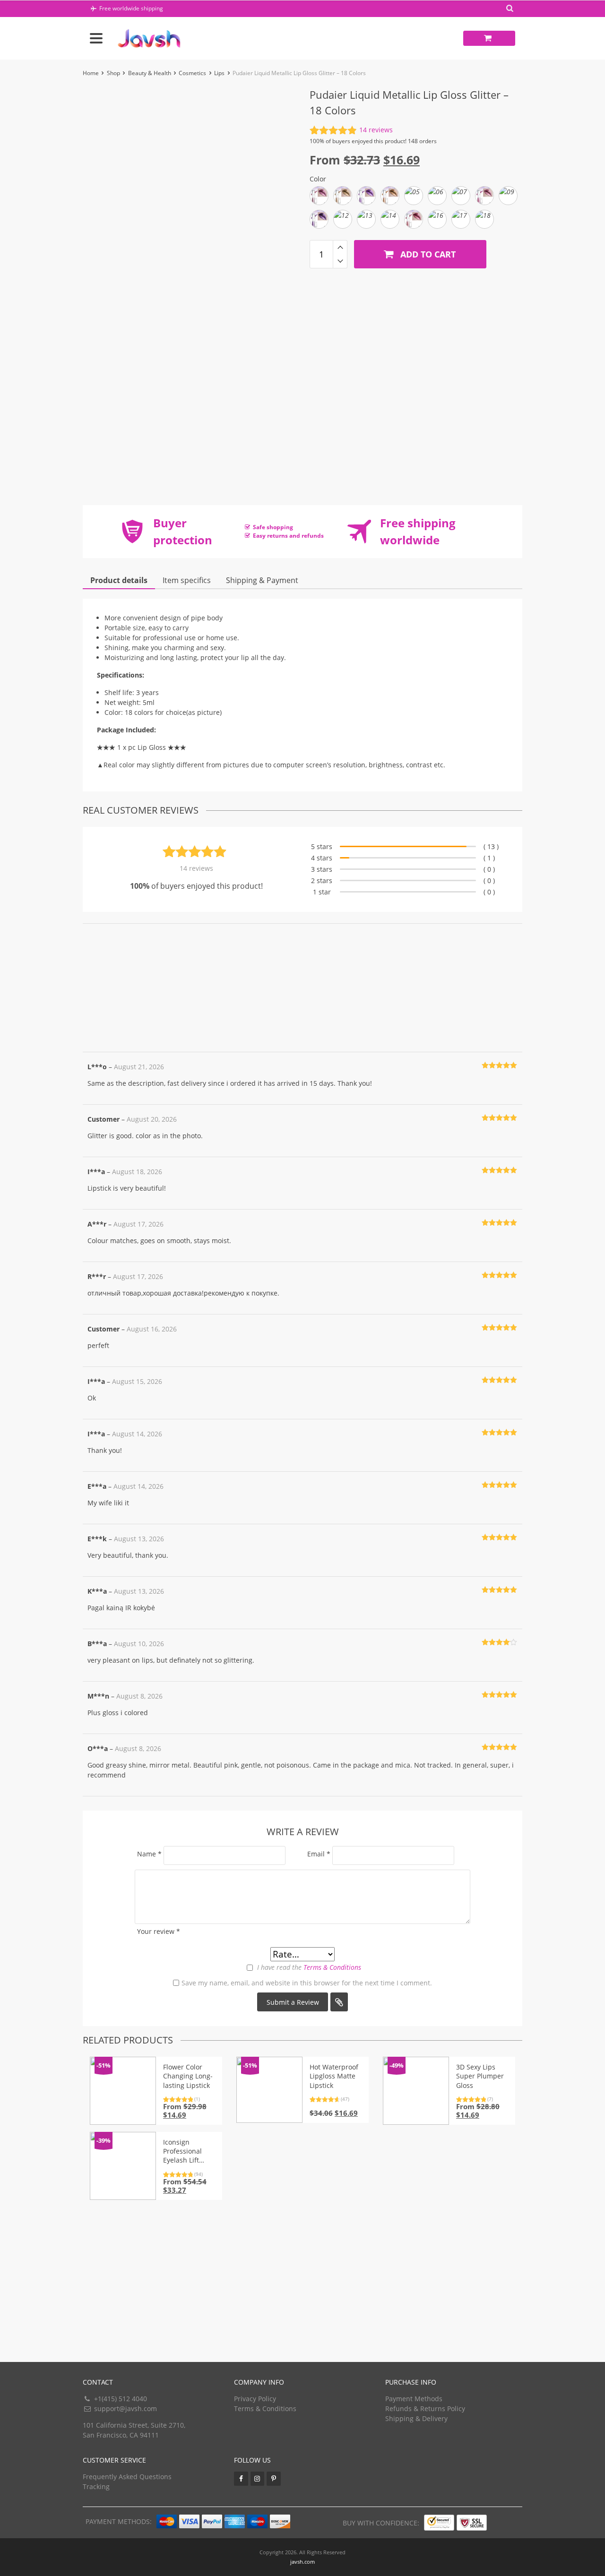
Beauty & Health (150, 73)
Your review (159, 1931)
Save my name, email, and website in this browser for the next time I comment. (307, 1983)
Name (149, 1854)
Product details (119, 580)
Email (319, 1854)
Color (318, 179)
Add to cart (427, 254)
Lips (219, 73)
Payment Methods (414, 2399)
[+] (340, 247)
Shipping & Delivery (416, 2418)
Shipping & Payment (262, 580)
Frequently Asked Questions (127, 2477)
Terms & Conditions (332, 1967)
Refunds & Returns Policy (425, 2409)
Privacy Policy (255, 2399)
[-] (340, 261)
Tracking (96, 2486)
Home (91, 73)
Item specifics (187, 580)
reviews (376, 130)
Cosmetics (192, 73)
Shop (113, 73)
